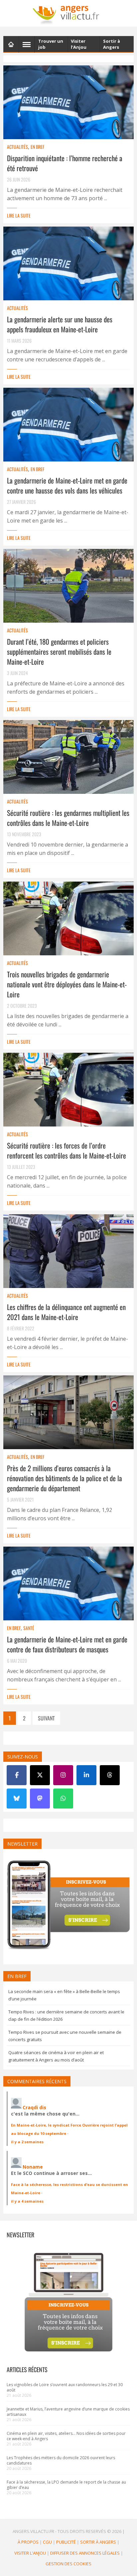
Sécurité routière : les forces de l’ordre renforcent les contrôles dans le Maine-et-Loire (67, 1150)
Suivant (46, 1718)
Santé (29, 1628)
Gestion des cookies (68, 2564)
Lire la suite (19, 215)
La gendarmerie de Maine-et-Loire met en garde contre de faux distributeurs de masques (67, 1644)
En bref (37, 147)
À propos (28, 2542)
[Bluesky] (17, 1799)
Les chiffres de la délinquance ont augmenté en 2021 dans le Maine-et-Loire (66, 1312)
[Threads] (110, 1775)
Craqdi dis (34, 2107)
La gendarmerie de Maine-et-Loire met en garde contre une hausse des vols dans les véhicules (67, 485)
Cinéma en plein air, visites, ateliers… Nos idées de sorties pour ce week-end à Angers (66, 2436)
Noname (33, 2167)
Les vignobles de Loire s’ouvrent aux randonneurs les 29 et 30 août (65, 2387)
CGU (47, 2542)
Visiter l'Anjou (30, 2553)
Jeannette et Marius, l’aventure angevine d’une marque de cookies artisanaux (68, 2412)
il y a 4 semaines (27, 2201)
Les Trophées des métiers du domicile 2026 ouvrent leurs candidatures (61, 2460)
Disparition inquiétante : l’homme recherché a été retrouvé (65, 163)
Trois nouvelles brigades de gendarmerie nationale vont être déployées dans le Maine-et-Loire (67, 984)
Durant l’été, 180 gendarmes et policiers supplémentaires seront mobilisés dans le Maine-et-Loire (59, 652)
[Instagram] (63, 1775)
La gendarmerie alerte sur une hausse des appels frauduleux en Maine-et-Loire (60, 324)
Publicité (66, 2542)
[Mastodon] (40, 1799)
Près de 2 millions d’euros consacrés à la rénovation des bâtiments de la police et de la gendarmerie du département (65, 1478)
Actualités (17, 147)
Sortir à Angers (98, 2542)
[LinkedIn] (86, 1775)
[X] (40, 1775)
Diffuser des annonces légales (85, 2553)
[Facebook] (17, 1775)
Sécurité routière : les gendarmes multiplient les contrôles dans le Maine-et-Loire (68, 818)
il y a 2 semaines (27, 2142)
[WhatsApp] (63, 1799)
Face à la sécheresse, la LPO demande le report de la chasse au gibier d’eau (66, 2485)
